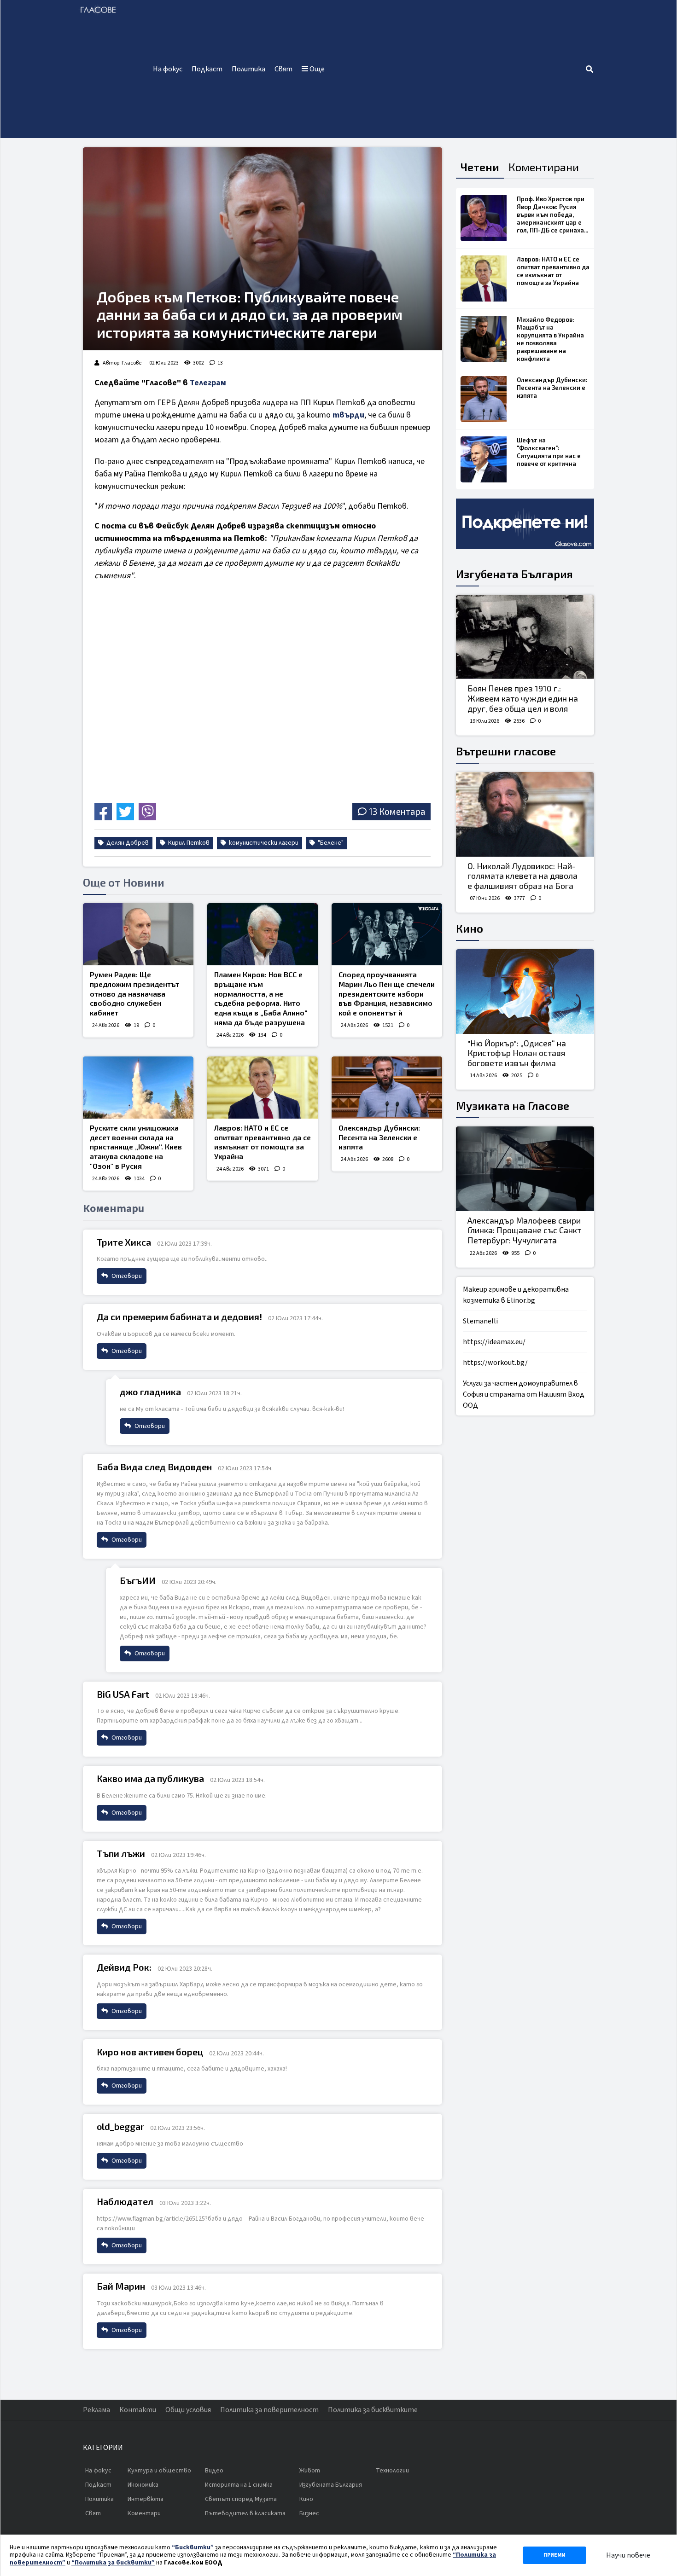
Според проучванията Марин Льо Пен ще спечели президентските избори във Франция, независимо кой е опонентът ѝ (387, 993)
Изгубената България (514, 574)
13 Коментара (397, 811)
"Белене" (330, 843)
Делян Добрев (127, 843)
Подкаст (207, 69)
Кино (470, 928)
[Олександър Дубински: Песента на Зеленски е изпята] (387, 1088)
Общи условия (188, 2410)
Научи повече (628, 2555)
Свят (283, 69)
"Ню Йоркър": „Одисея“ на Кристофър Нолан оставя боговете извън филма (517, 1053)
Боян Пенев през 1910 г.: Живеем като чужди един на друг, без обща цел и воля (523, 698)
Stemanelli (480, 1321)
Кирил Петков (188, 843)
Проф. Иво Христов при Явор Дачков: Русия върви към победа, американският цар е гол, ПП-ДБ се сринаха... (552, 215)
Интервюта (146, 2499)
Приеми (554, 2555)
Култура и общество (159, 2471)
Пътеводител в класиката (245, 2513)
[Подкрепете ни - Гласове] (525, 524)
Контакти (138, 2410)
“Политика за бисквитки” (113, 2563)
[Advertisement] (457, 69)
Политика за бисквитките (373, 2410)
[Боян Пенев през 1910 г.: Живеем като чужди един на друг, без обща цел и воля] (525, 637)
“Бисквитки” (193, 2547)
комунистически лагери (263, 843)
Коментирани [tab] (544, 167)
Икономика (143, 2485)
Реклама (96, 2410)
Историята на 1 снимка (239, 2485)
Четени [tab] (480, 167)
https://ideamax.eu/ (494, 1342)
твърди (348, 415)
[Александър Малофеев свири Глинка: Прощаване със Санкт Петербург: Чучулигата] (525, 1169)
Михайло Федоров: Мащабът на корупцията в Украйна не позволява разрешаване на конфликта (550, 339)
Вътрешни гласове (506, 751)
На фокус (168, 69)
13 (220, 363)
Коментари (144, 2513)
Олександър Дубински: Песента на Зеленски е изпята (379, 1137)
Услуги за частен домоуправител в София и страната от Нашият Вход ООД (524, 1394)
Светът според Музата (241, 2499)
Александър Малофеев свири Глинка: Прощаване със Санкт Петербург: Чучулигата (524, 1230)
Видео (214, 2471)
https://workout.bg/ (495, 1363)
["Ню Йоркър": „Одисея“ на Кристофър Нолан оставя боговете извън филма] (525, 992)
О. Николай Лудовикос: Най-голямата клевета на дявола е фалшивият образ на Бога (522, 876)
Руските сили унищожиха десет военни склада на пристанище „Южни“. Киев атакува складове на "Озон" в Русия (136, 1147)
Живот (310, 2471)
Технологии (392, 2471)
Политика (248, 69)
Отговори (126, 1276)
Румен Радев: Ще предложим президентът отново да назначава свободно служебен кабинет (134, 993)
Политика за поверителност (269, 2410)
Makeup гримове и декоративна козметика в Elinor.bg (516, 1295)
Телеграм (208, 383)
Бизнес (309, 2513)
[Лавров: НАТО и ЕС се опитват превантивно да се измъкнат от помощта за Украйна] (263, 1088)
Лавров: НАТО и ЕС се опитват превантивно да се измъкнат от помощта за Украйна (263, 1142)
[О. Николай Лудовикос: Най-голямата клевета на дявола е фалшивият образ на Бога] (525, 814)
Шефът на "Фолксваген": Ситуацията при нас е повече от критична (549, 452)
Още (316, 69)
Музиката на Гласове (513, 1105)
